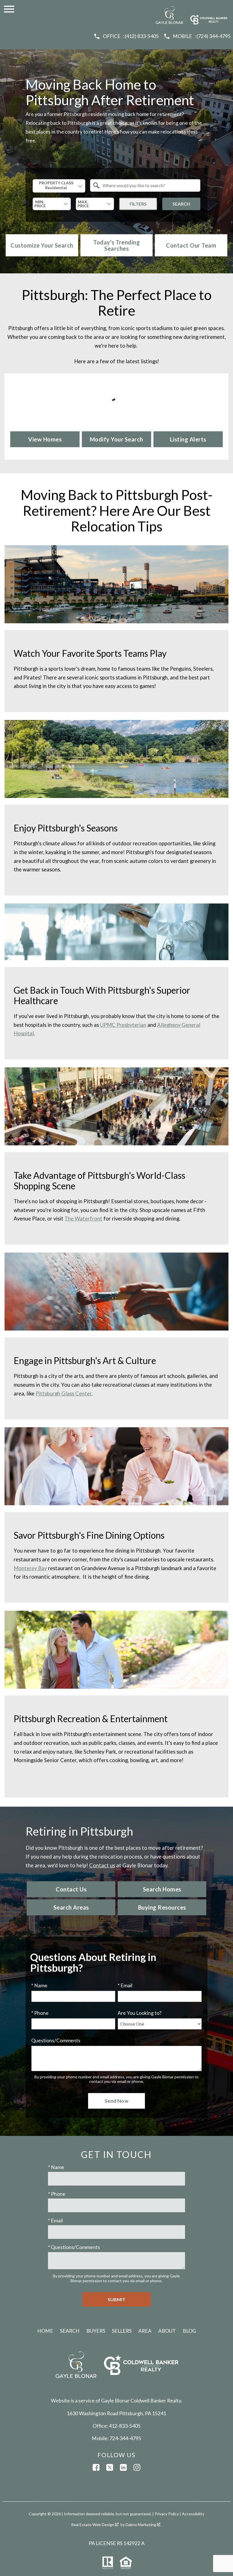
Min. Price (40, 204)
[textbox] (149, 185)
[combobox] (59, 186)
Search (181, 204)
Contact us (102, 1865)
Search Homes (162, 1889)
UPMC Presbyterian (123, 1025)
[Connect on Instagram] (137, 2467)
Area (145, 2331)
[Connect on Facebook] (96, 2467)
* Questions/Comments (74, 2247)
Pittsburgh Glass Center (64, 1393)
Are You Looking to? (140, 2013)
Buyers (96, 2331)
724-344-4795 (125, 2438)
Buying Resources (162, 1907)
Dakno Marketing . (143, 2525)
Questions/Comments (56, 2040)
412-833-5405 (125, 2426)
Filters (138, 204)
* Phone (40, 2013)
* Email (125, 1985)
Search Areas (71, 1907)
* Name (39, 1985)
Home (45, 2331)
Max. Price (83, 204)
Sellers (122, 2331)
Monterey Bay (30, 1568)
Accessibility (193, 2514)
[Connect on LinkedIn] (123, 2467)
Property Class (56, 183)
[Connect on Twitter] (110, 2467)
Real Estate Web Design (93, 2525)
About (167, 2331)
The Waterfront (83, 1219)
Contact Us (71, 1889)
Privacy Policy (167, 2514)
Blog (189, 2331)
